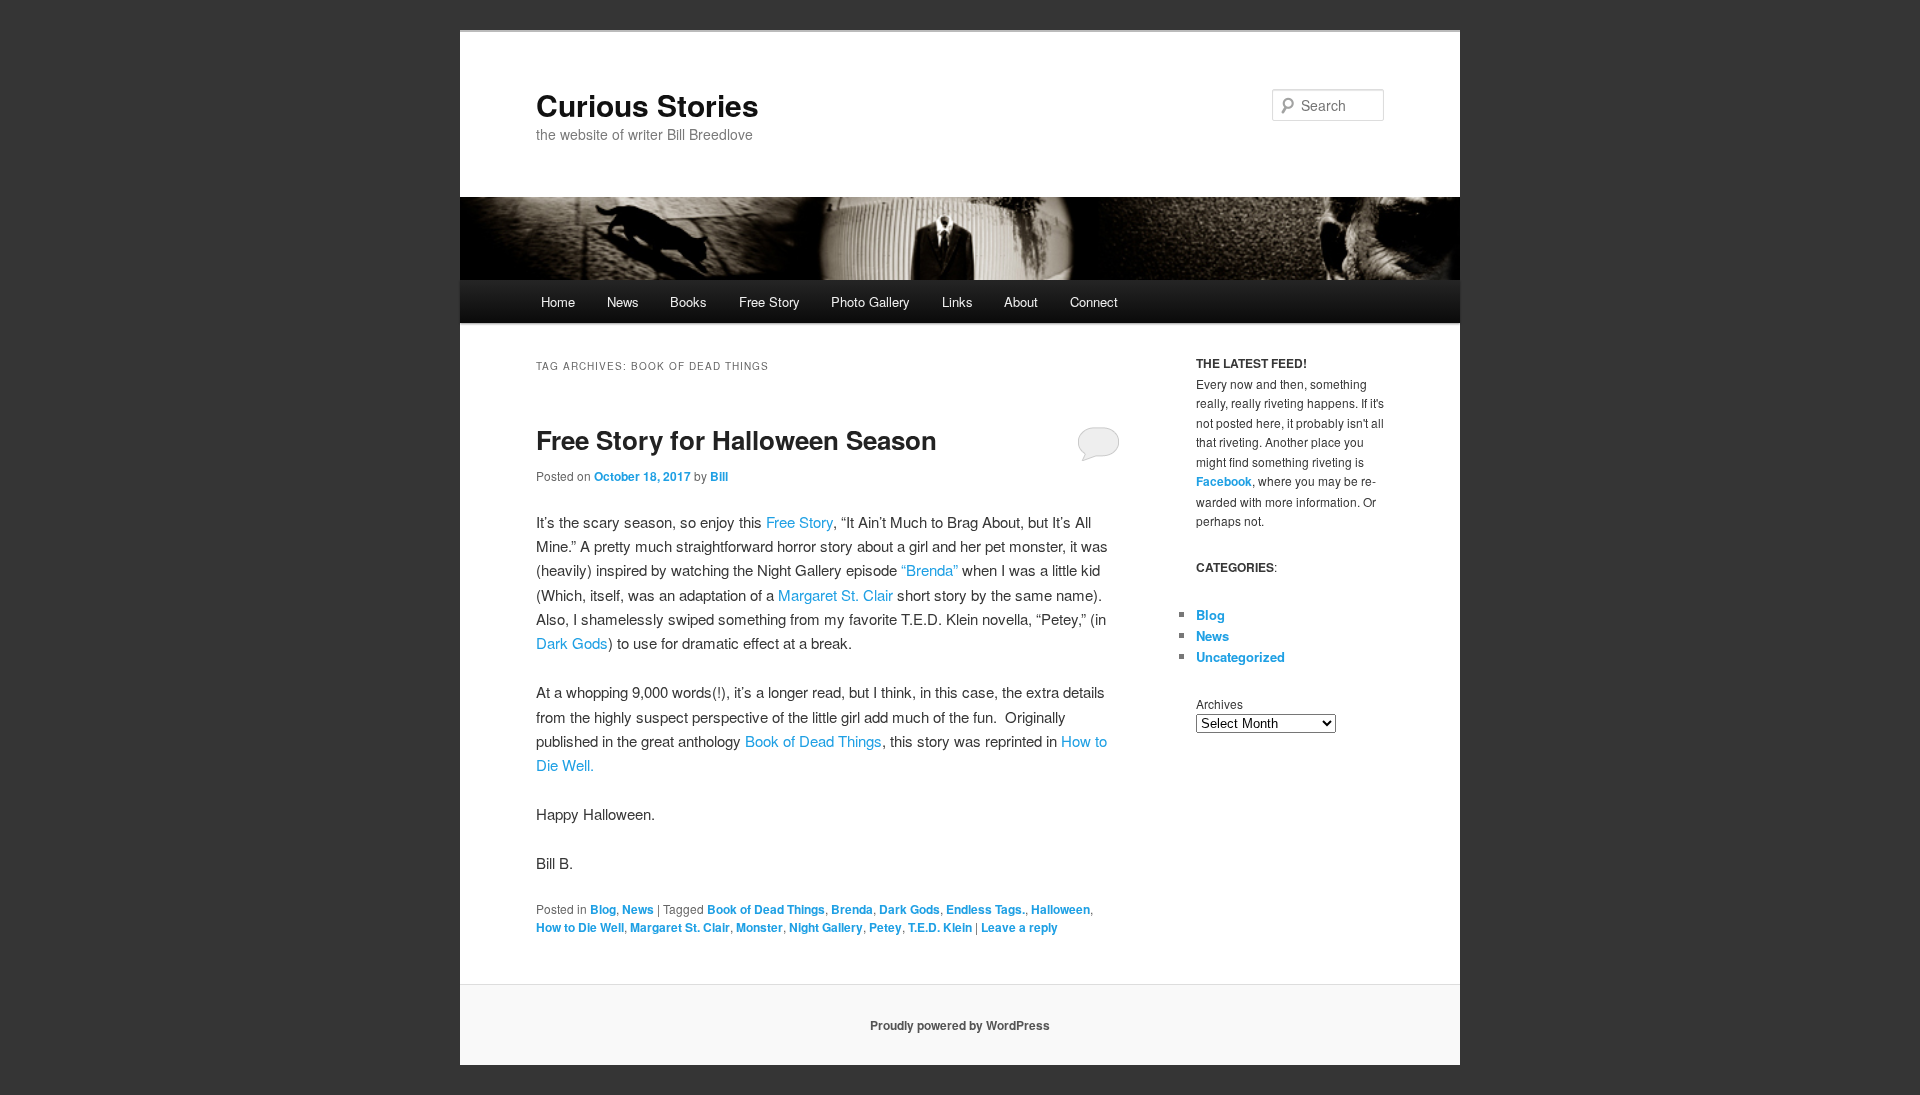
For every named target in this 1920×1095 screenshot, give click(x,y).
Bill (719, 476)
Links (957, 301)
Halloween (1060, 909)
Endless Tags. (985, 909)
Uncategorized (1240, 656)
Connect (1094, 301)
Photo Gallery (870, 301)
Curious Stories (647, 104)
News (623, 301)
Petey (885, 927)
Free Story (769, 301)
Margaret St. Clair (835, 594)
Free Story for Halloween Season (736, 439)
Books (688, 301)
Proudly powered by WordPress (960, 1025)
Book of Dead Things (811, 740)
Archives (1219, 703)
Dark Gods (572, 642)
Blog (603, 909)
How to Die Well (580, 927)
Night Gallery (826, 927)
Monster (759, 927)
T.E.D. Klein (940, 927)
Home (558, 301)
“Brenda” (929, 569)
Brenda (852, 909)
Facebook (1224, 481)
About (1021, 301)
